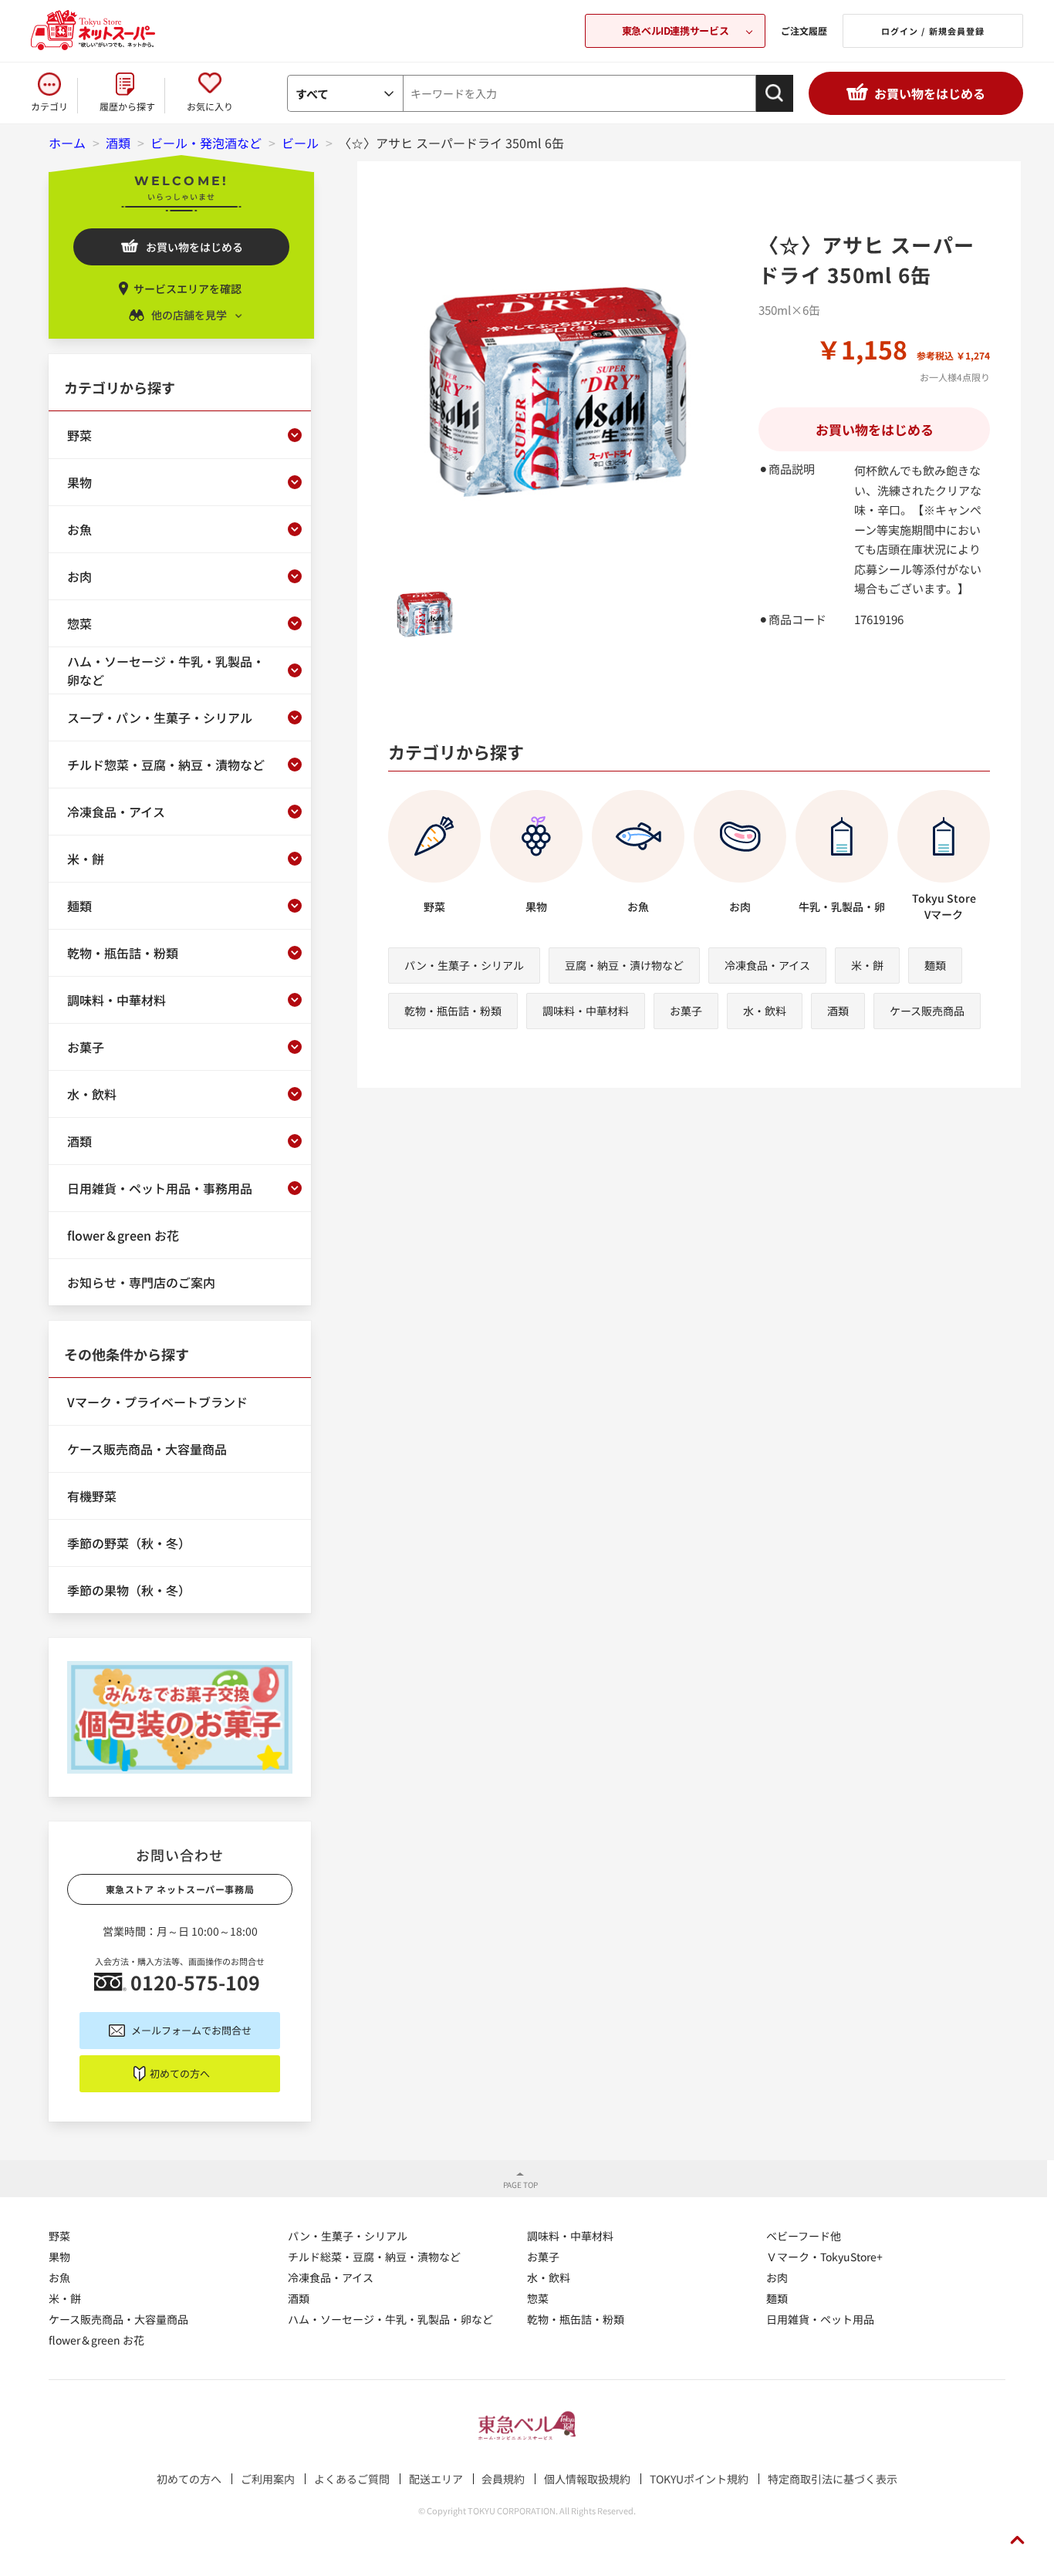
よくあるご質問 (352, 2479)
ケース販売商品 (927, 1011)
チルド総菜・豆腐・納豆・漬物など (374, 2257)
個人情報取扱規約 (587, 2479)
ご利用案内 (268, 2479)
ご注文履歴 (804, 30)
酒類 (838, 1011)
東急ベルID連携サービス (675, 30)
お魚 (59, 2277)
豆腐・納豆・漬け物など (624, 965)
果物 (59, 2257)
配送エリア (436, 2479)
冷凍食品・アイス (767, 965)
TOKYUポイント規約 (699, 2479)
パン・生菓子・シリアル (464, 965)
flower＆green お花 (96, 2340)
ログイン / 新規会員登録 (933, 31)
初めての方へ (180, 2073)
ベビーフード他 (804, 2236)
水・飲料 (765, 1011)
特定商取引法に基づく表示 (833, 2479)
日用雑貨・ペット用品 (820, 2319)
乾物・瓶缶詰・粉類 (453, 1011)
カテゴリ (49, 106)
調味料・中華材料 (586, 1011)
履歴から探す (127, 106)
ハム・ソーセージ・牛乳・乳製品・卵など (390, 2319)
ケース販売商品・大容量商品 (118, 2319)
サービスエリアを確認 (187, 289)
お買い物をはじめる (930, 93)
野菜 (59, 2236)
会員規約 (503, 2479)
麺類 (935, 965)
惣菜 (538, 2298)
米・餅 (867, 965)
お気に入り (210, 106)
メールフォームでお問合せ (191, 2030)
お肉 (777, 2277)
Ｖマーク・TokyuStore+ (824, 2257)
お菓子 (686, 1011)
